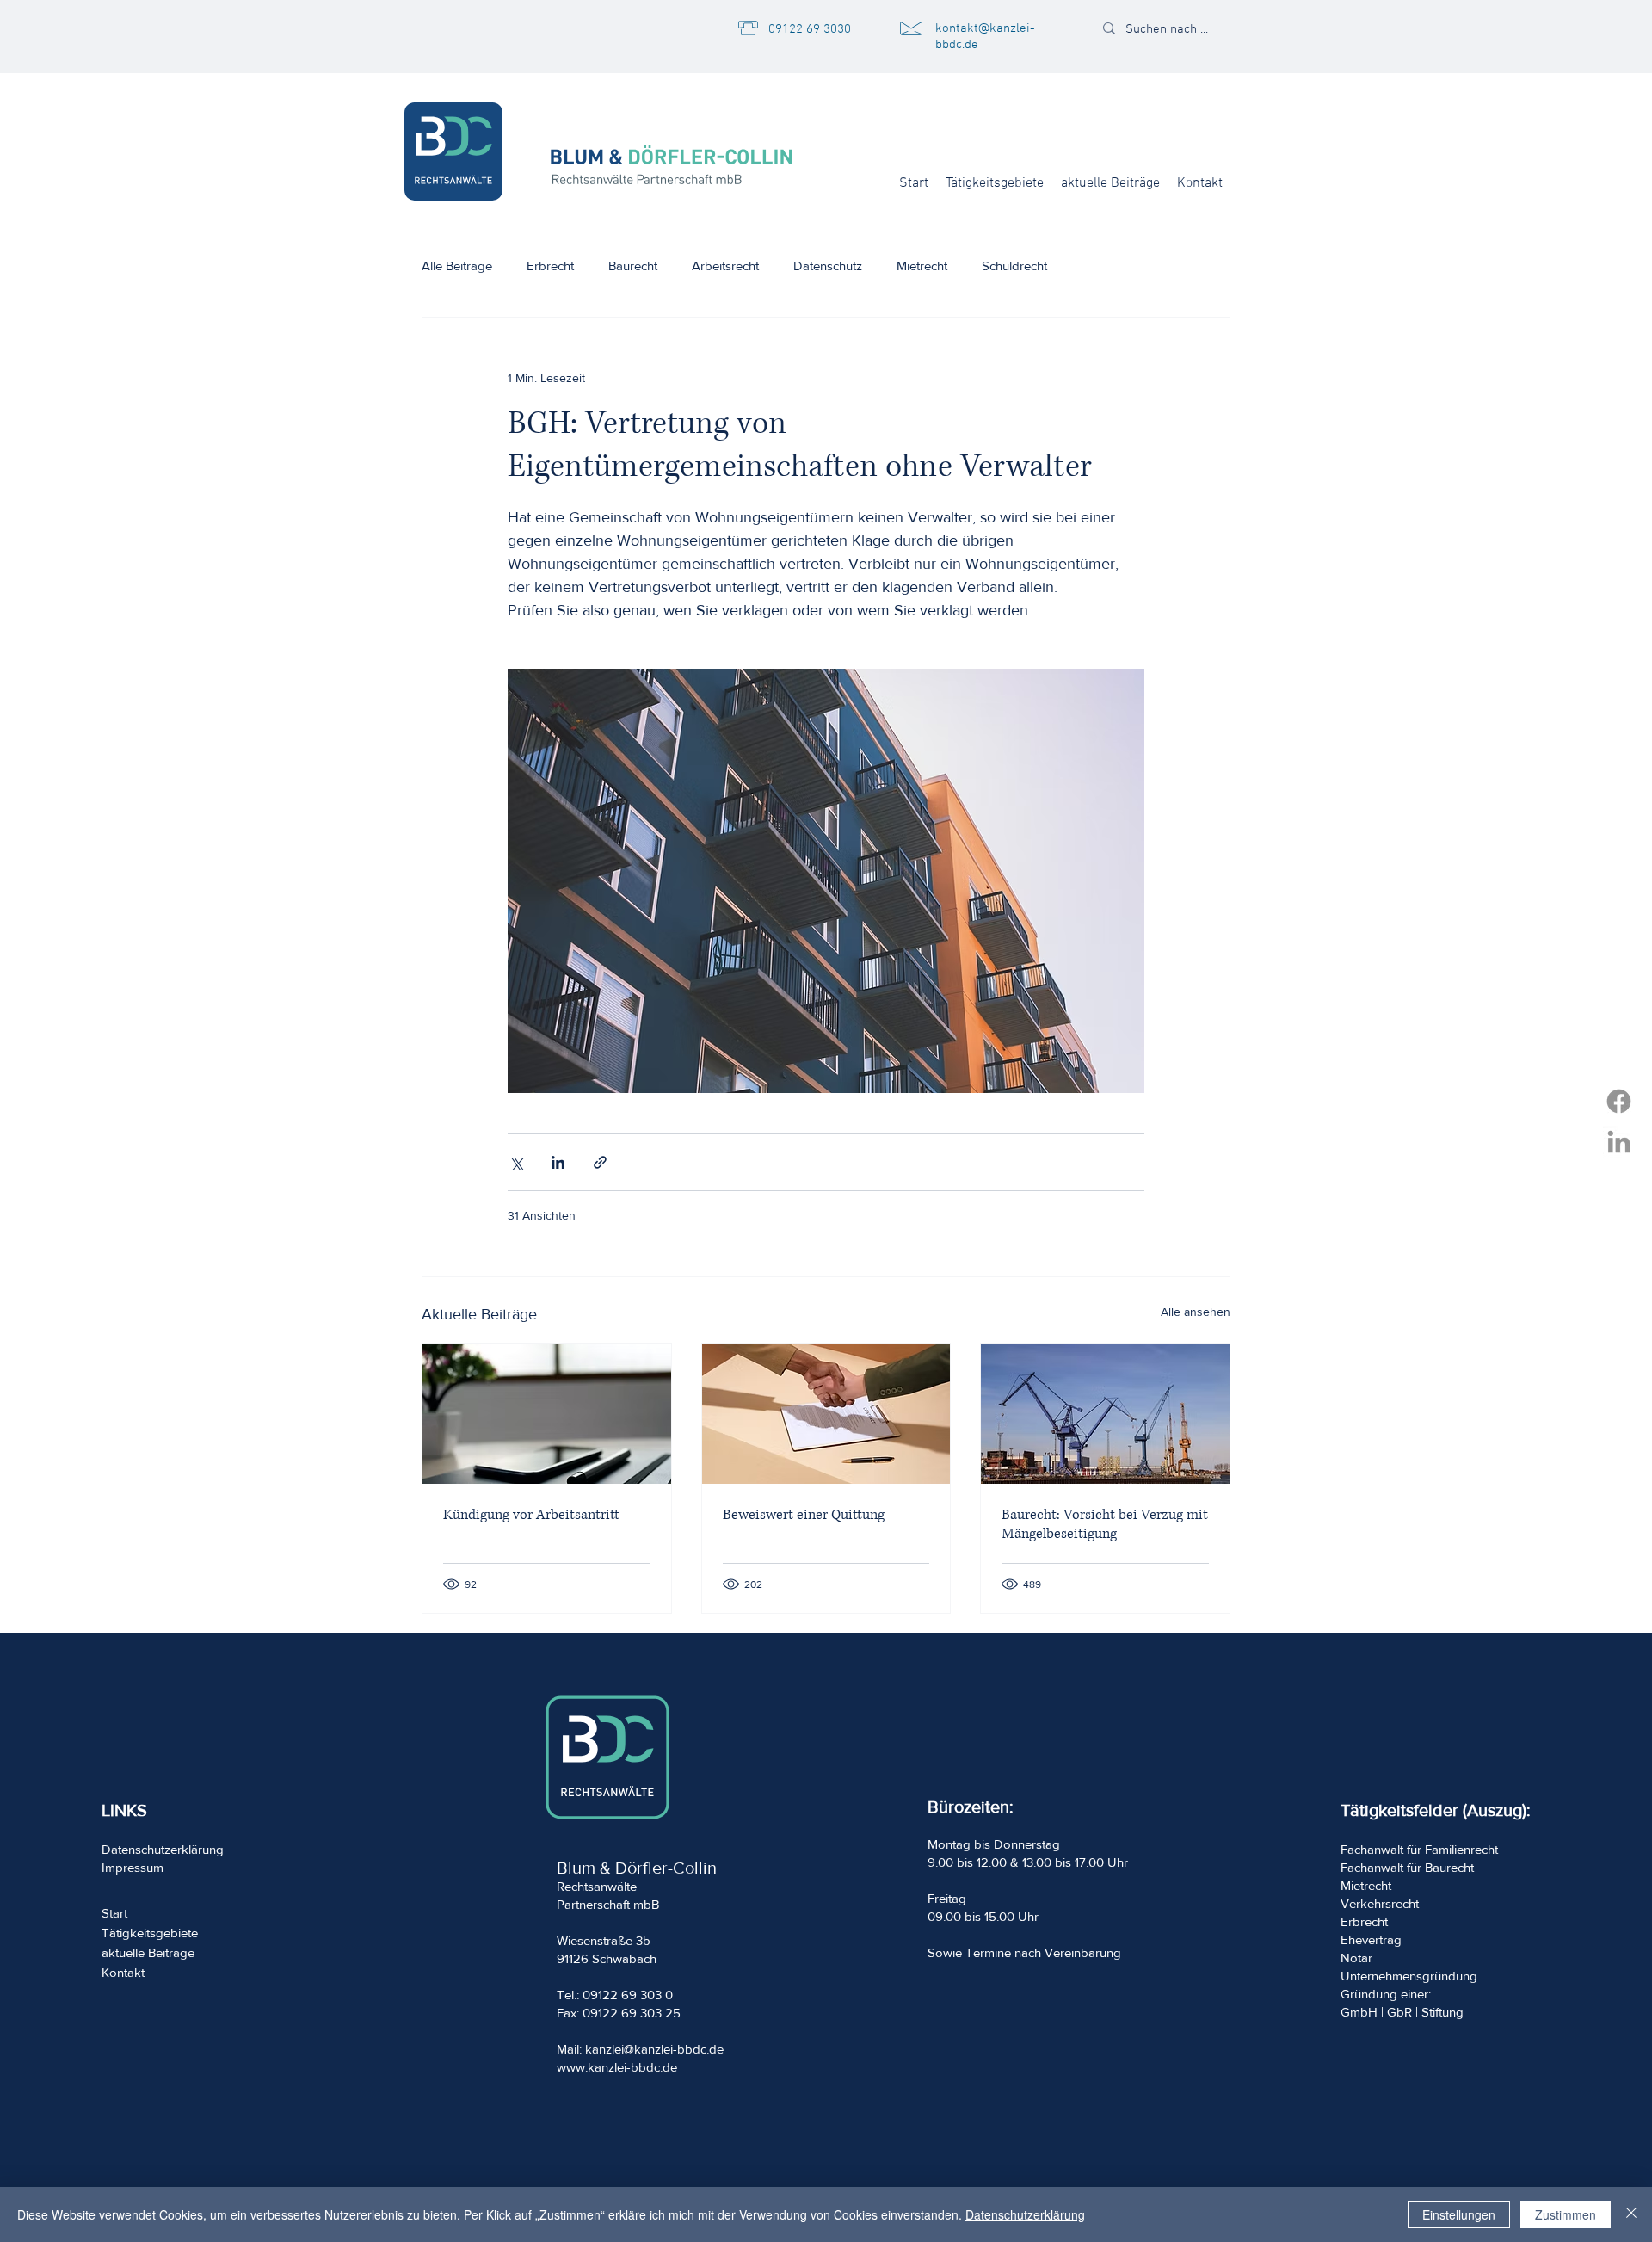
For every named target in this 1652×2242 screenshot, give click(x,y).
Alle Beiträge (457, 266)
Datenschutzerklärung (1025, 2214)
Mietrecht (922, 266)
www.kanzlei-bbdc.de (617, 2067)
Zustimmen (1566, 2214)
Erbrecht (550, 266)
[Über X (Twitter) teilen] (516, 1162)
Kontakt (123, 1972)
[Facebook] (1619, 1101)
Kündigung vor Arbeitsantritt (531, 1515)
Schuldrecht (1014, 266)
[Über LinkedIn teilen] (558, 1162)
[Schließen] (1631, 2214)
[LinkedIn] (1619, 1142)
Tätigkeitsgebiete (150, 1933)
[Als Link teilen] (600, 1162)
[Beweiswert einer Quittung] (826, 1414)
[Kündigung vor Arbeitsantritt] (547, 1414)
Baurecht (633, 266)
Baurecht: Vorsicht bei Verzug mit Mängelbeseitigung (1105, 1524)
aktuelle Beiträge (148, 1952)
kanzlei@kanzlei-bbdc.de (654, 2049)
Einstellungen (1459, 2214)
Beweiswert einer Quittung (804, 1515)
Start (114, 1913)
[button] (995, 183)
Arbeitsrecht (725, 266)
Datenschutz (828, 266)
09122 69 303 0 (628, 1995)
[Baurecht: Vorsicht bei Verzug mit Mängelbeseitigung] (1105, 1414)
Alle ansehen (1196, 1312)
